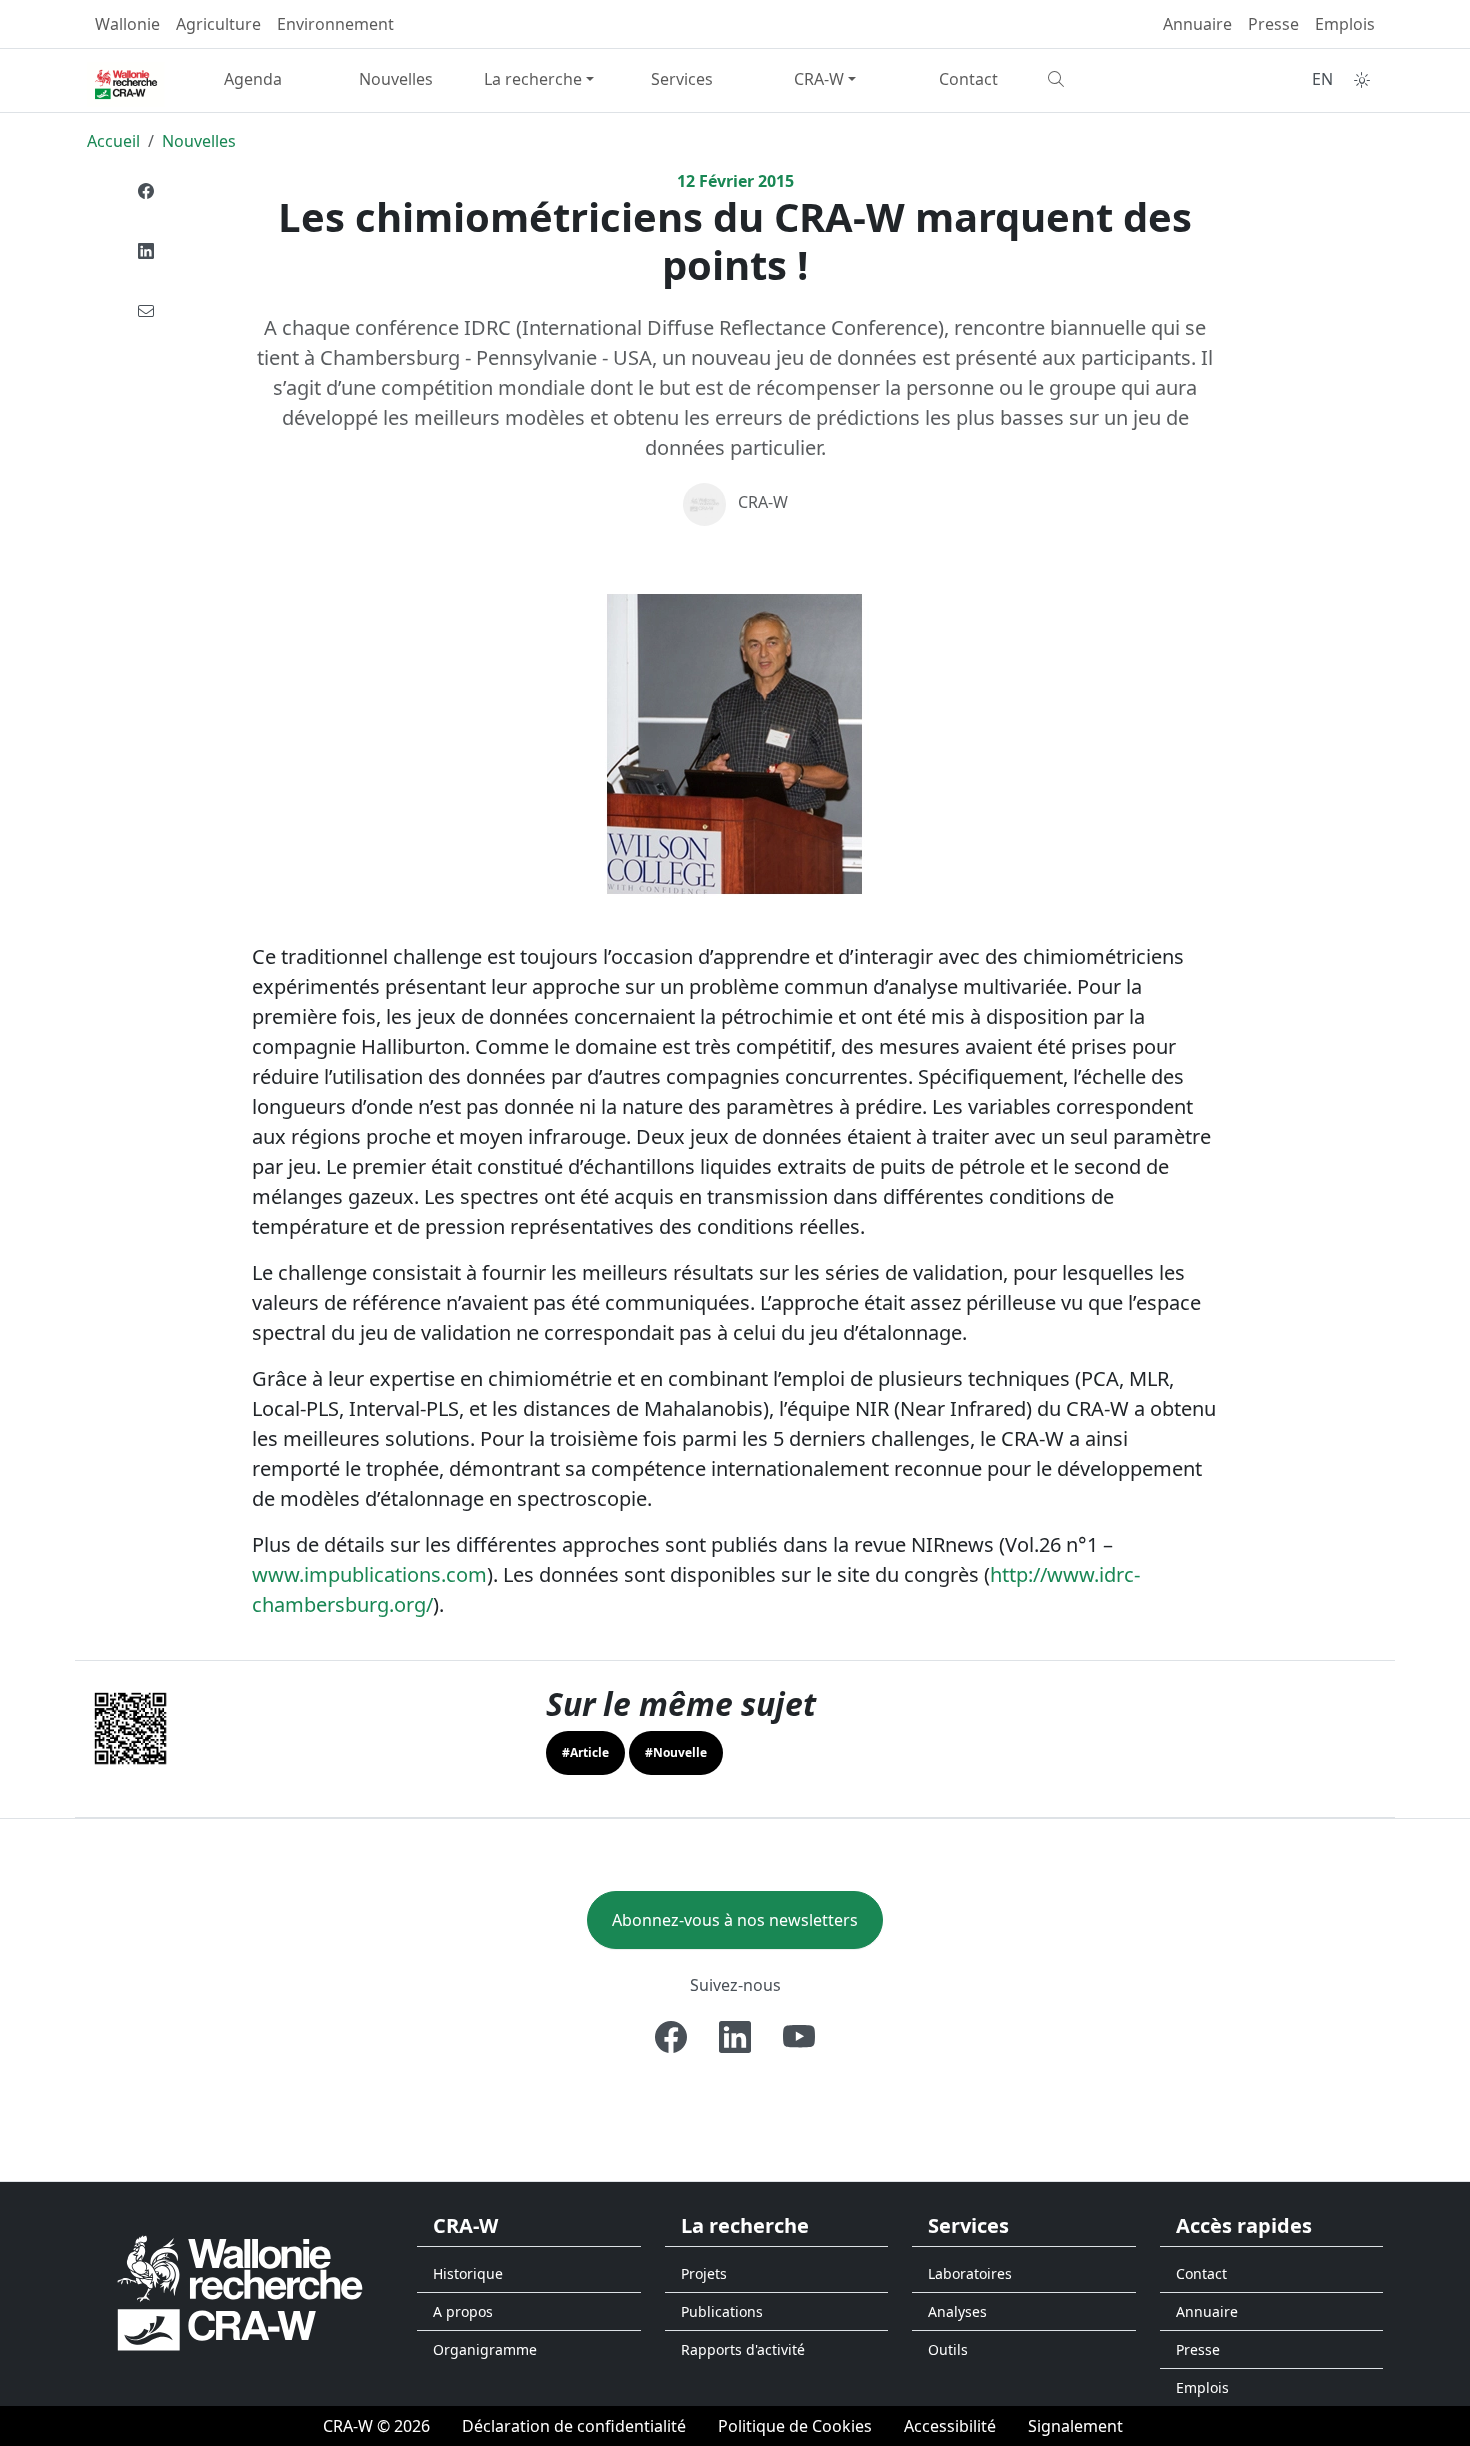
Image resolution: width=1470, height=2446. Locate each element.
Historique (468, 2273)
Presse (1273, 24)
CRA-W (819, 79)
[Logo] (240, 2291)
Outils (948, 2349)
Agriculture (218, 24)
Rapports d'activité (743, 2349)
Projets (704, 2273)
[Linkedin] (146, 251)
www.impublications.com (369, 1574)
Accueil (113, 141)
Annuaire (1197, 24)
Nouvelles (396, 79)
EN (1322, 79)
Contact (968, 79)
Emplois (1345, 24)
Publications (722, 2311)
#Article (585, 1752)
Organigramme (485, 2349)
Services (682, 79)
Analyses (957, 2311)
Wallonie (127, 24)
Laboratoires (970, 2273)
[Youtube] (799, 2037)
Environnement (335, 24)
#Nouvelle (676, 1752)
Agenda (253, 79)
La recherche (533, 79)
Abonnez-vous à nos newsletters (735, 1920)
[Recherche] (1111, 79)
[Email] (146, 311)
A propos (463, 2311)
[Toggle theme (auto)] (1362, 80)
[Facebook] (146, 191)
